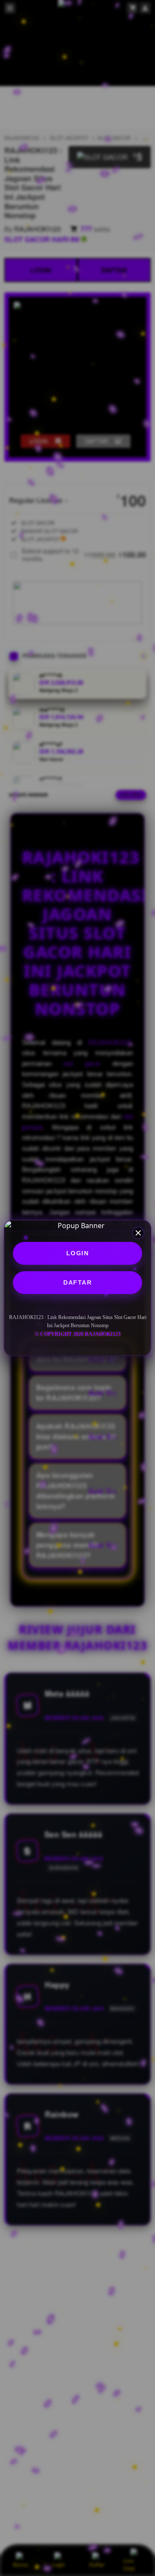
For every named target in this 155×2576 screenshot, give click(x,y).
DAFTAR (77, 1282)
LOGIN (78, 1253)
